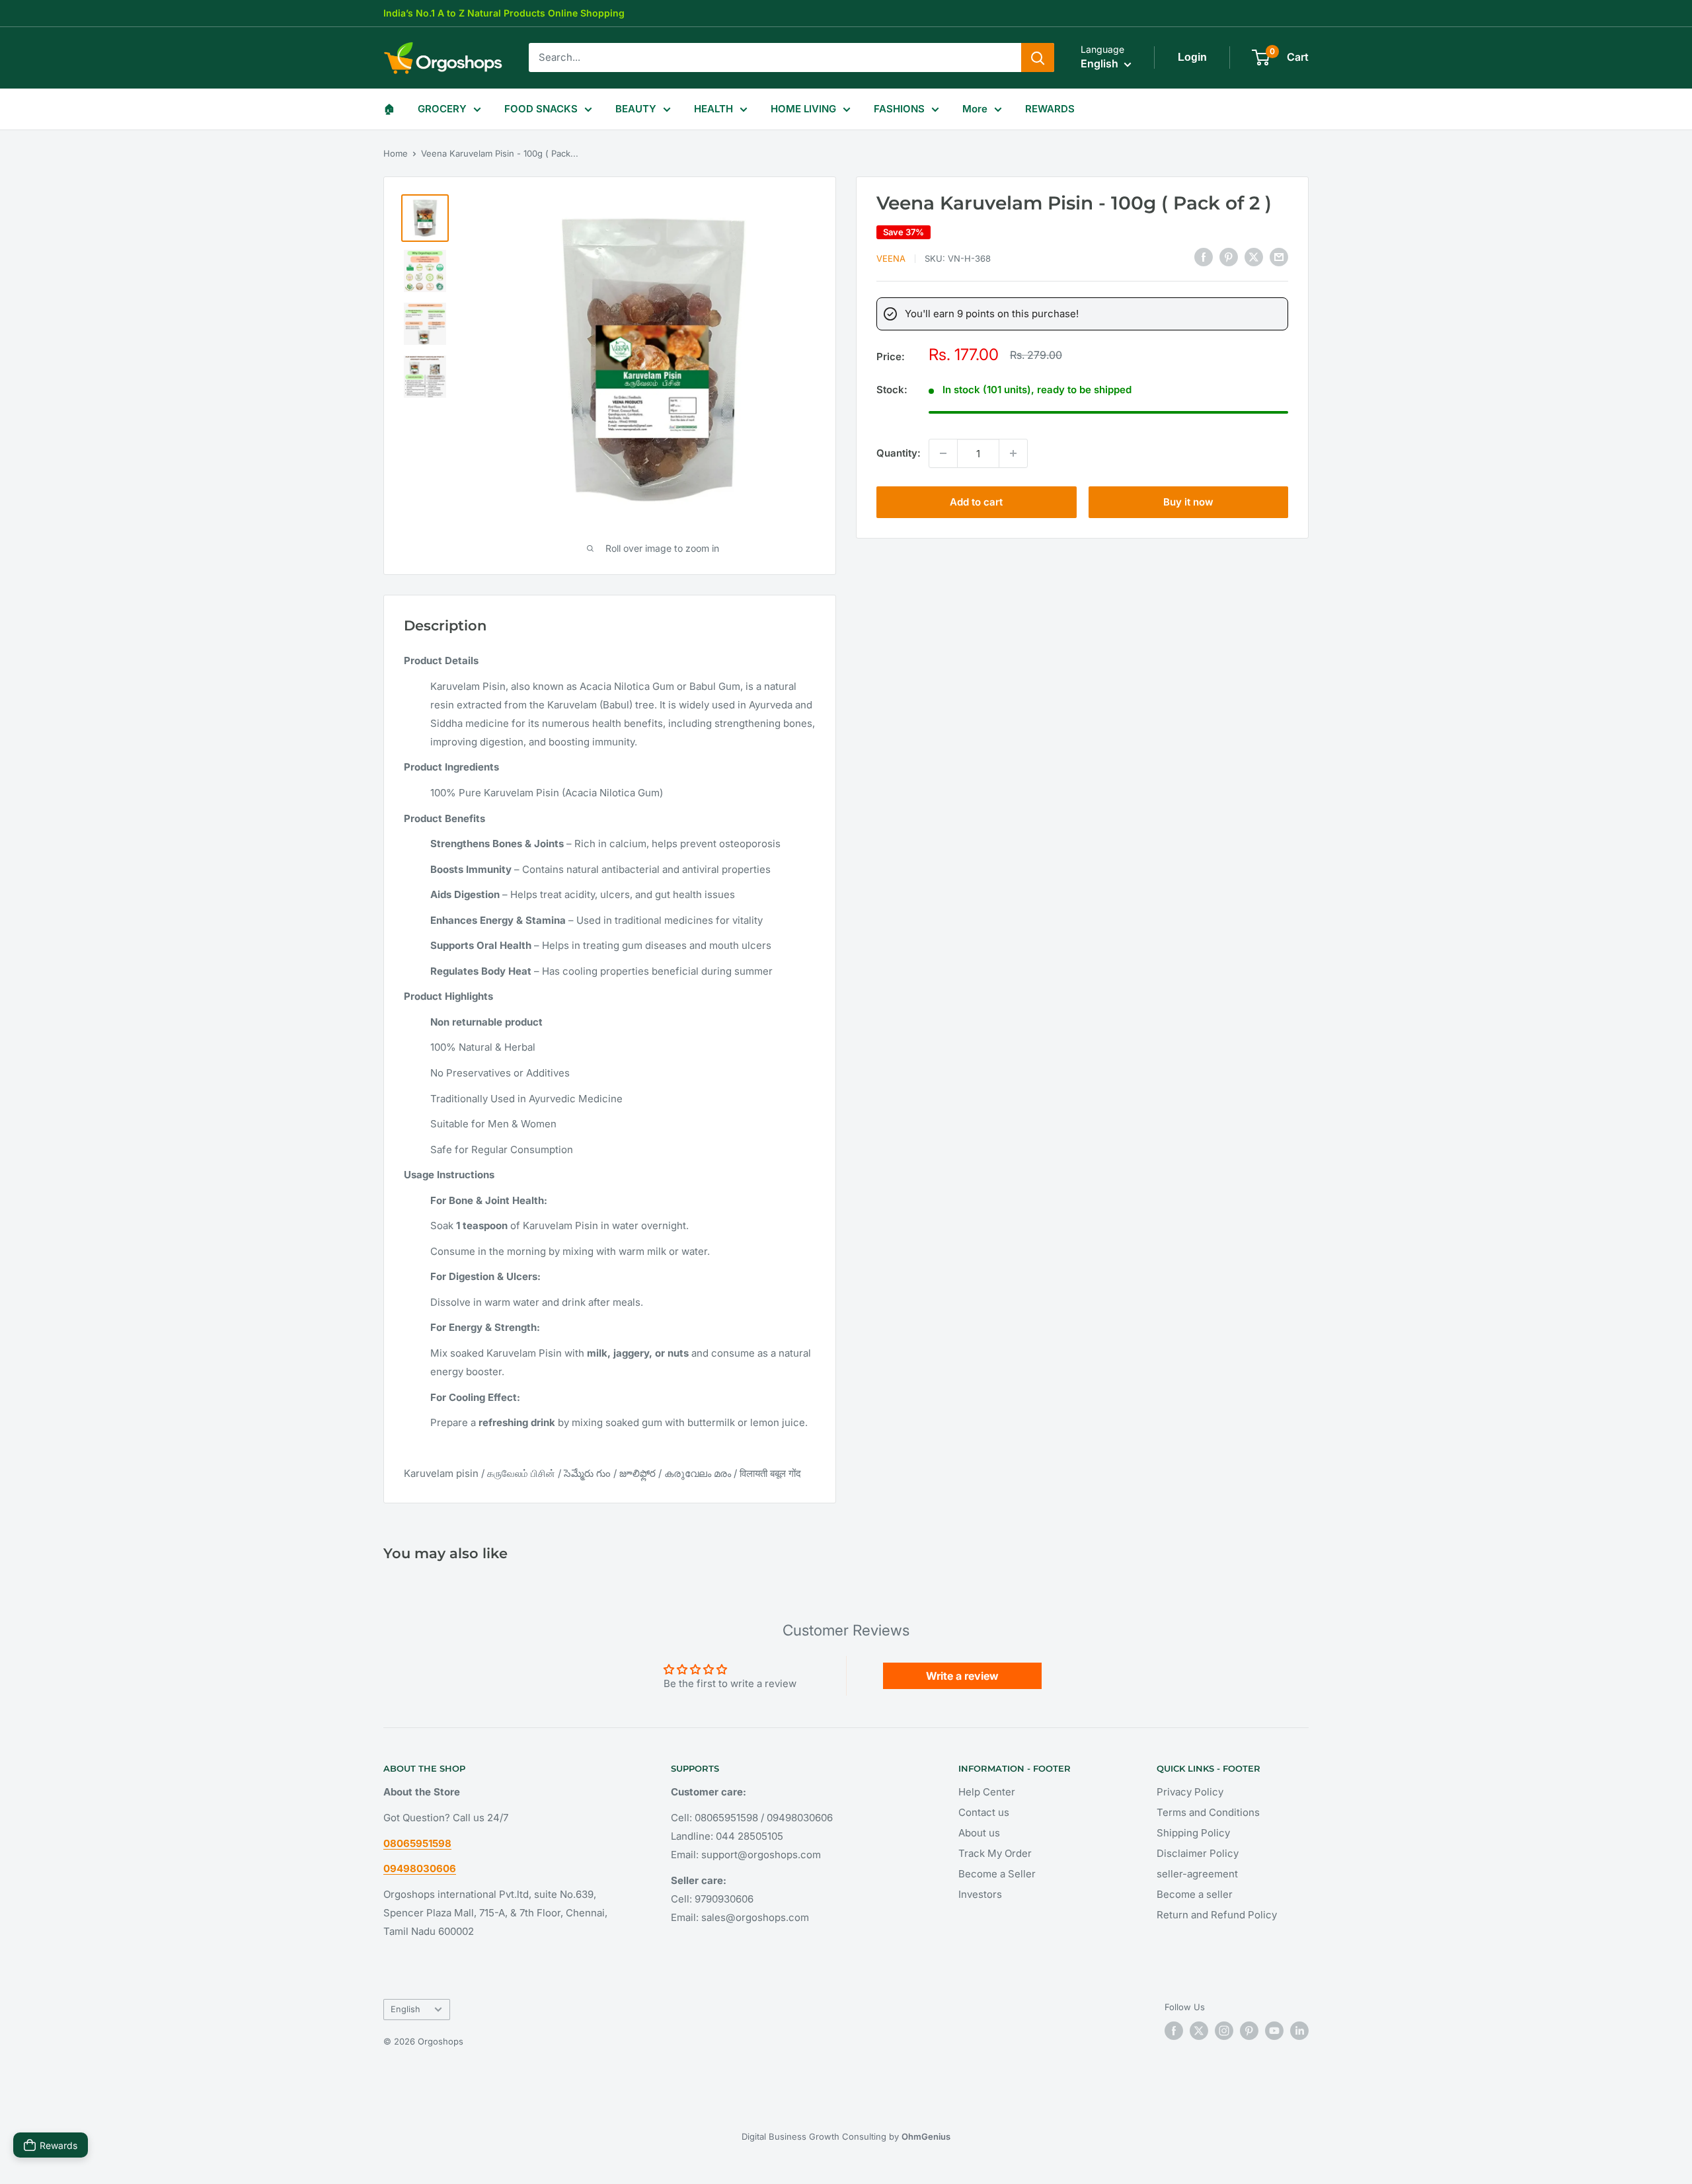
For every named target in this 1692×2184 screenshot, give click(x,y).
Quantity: (899, 453)
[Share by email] (1279, 257)
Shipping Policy (1193, 1833)
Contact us (984, 1812)
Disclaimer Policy (1198, 1853)
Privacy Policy (1190, 1792)
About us (979, 1833)
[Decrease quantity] (943, 453)
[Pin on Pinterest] (1229, 257)
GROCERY (442, 109)
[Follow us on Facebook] (1174, 2031)
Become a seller (1195, 1894)
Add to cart (976, 502)
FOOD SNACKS (541, 109)
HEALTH (713, 109)
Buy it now (1188, 502)
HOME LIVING (803, 109)
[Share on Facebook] (1204, 257)
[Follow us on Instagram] (1224, 2031)
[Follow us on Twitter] (1199, 2031)
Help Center (987, 1792)
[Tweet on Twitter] (1254, 257)
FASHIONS (899, 109)
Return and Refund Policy (1217, 1915)
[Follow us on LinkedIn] (1299, 2031)
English (405, 2009)
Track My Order (995, 1853)
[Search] (1038, 57)
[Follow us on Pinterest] (1249, 2031)
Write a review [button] (962, 1676)
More (975, 109)
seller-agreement (1197, 1874)
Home (396, 153)
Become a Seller (997, 1874)
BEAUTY (636, 109)
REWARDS (1050, 109)
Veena (891, 258)
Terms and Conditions (1208, 1812)
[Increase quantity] (1013, 453)
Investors (980, 1894)
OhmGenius (926, 2136)
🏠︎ (389, 109)
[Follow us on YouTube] (1274, 2031)
